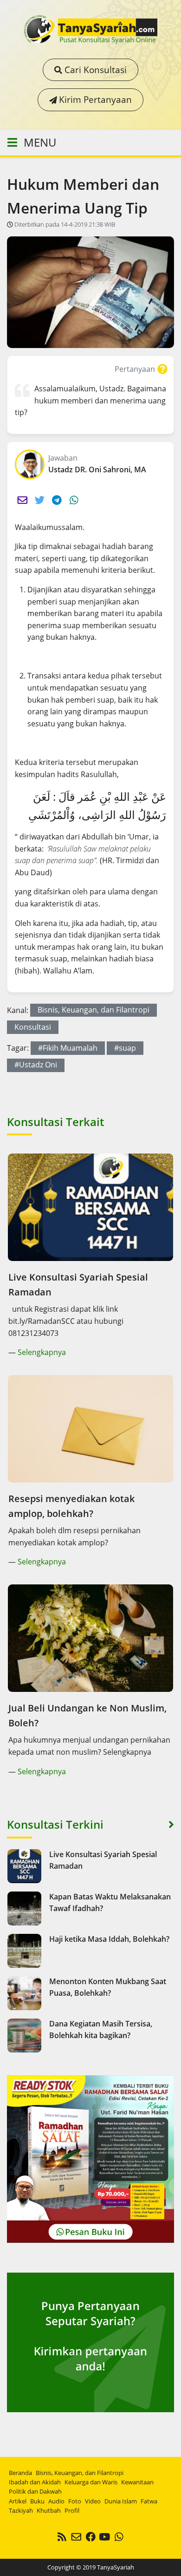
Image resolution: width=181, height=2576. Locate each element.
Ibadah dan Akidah (35, 2482)
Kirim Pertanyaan (94, 99)
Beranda (20, 2473)
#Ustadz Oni (36, 1065)
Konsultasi (33, 1027)
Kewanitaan (137, 2482)
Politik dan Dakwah (35, 2491)
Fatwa (149, 2501)
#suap (125, 1048)
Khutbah (49, 2510)
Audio (56, 2501)
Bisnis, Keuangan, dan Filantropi (94, 1010)
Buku (37, 2501)
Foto (75, 2501)
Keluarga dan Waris (91, 2482)
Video (93, 2501)
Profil (72, 2510)
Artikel (18, 2501)
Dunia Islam (121, 2501)
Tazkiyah (21, 2510)
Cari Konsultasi (94, 70)
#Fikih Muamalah (68, 1048)
